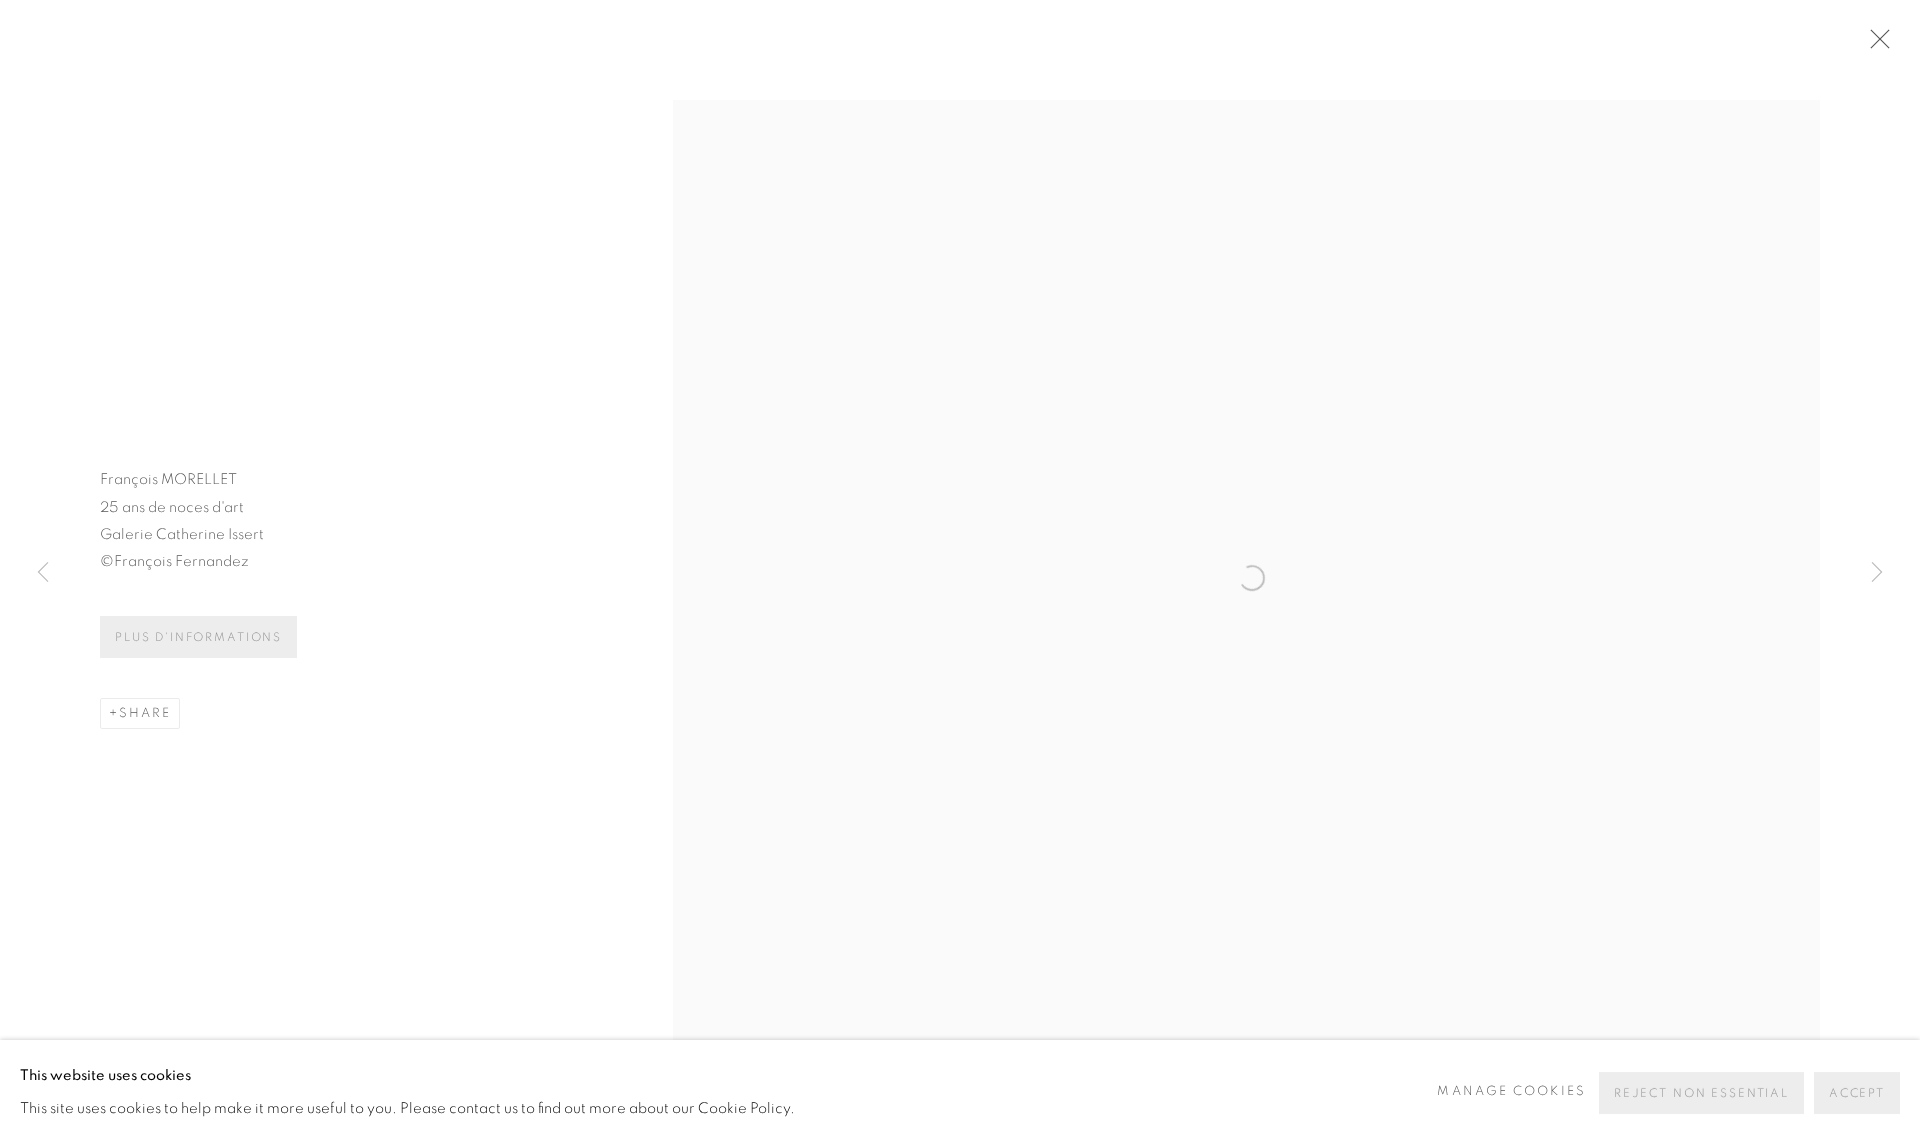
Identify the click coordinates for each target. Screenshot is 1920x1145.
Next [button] (1877, 573)
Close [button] (1875, 45)
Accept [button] (1857, 1092)
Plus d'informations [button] (198, 637)
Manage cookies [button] (1511, 1091)
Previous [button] (43, 573)
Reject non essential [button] (1701, 1092)
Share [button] (145, 713)
